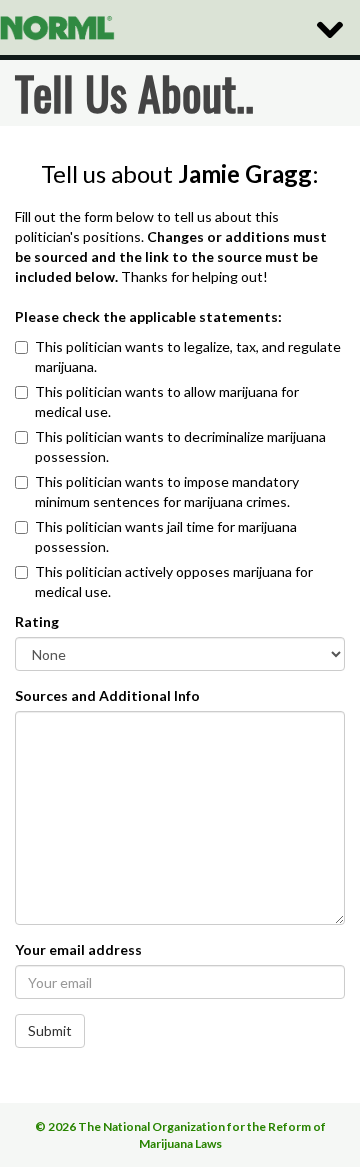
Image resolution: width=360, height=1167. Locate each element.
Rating (37, 621)
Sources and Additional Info (107, 695)
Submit (50, 1030)
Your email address (78, 949)
